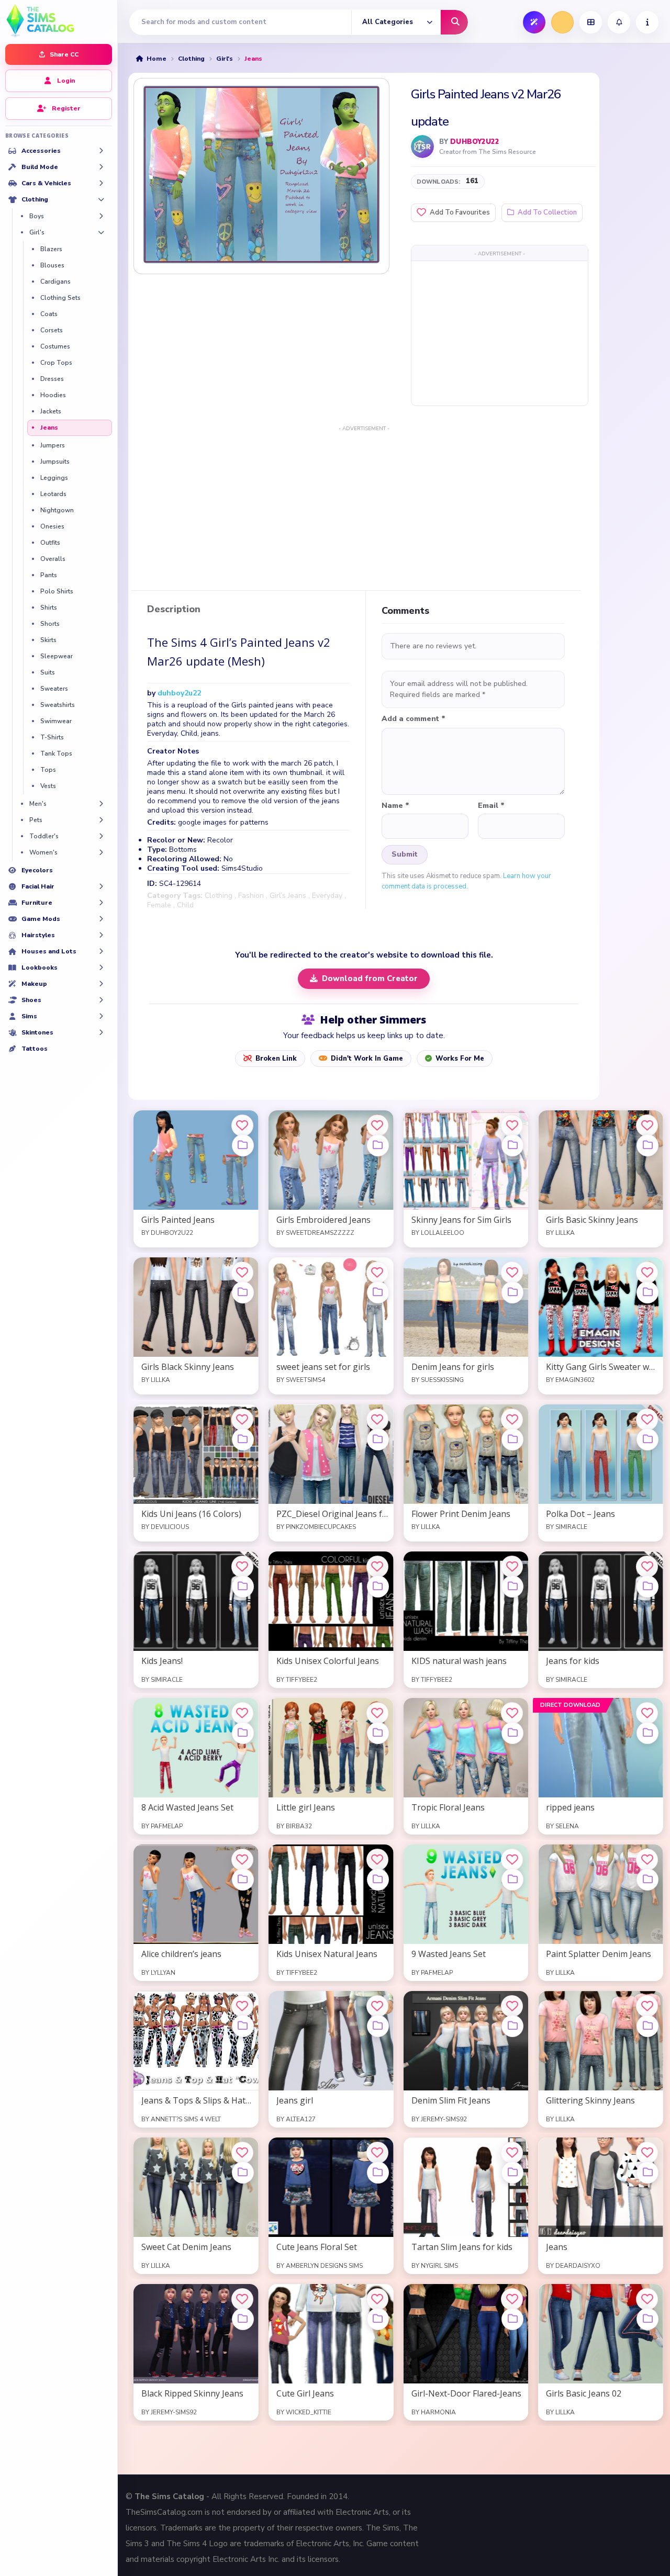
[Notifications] (619, 22)
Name (395, 806)
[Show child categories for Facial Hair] (101, 886)
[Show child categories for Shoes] (101, 1000)
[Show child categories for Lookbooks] (101, 968)
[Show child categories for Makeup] (101, 984)
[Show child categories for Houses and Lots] (101, 951)
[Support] (647, 22)
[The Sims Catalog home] (59, 20)
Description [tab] (174, 610)
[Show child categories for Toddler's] (101, 836)
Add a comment (414, 719)
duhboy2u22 (475, 142)
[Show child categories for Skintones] (101, 1032)
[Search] (454, 22)
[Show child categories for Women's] (101, 852)
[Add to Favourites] (242, 1126)
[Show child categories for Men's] (101, 804)
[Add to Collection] (243, 1145)
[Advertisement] (500, 333)
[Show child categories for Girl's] (101, 232)
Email (491, 806)
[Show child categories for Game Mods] (101, 919)
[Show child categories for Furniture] (101, 903)
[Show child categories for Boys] (101, 216)
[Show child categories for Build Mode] (101, 167)
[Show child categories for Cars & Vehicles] (101, 183)
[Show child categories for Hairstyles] (101, 935)
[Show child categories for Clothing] (101, 199)
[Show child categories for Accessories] (101, 151)
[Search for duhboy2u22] (422, 147)
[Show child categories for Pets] (101, 820)
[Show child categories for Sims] (101, 1016)
